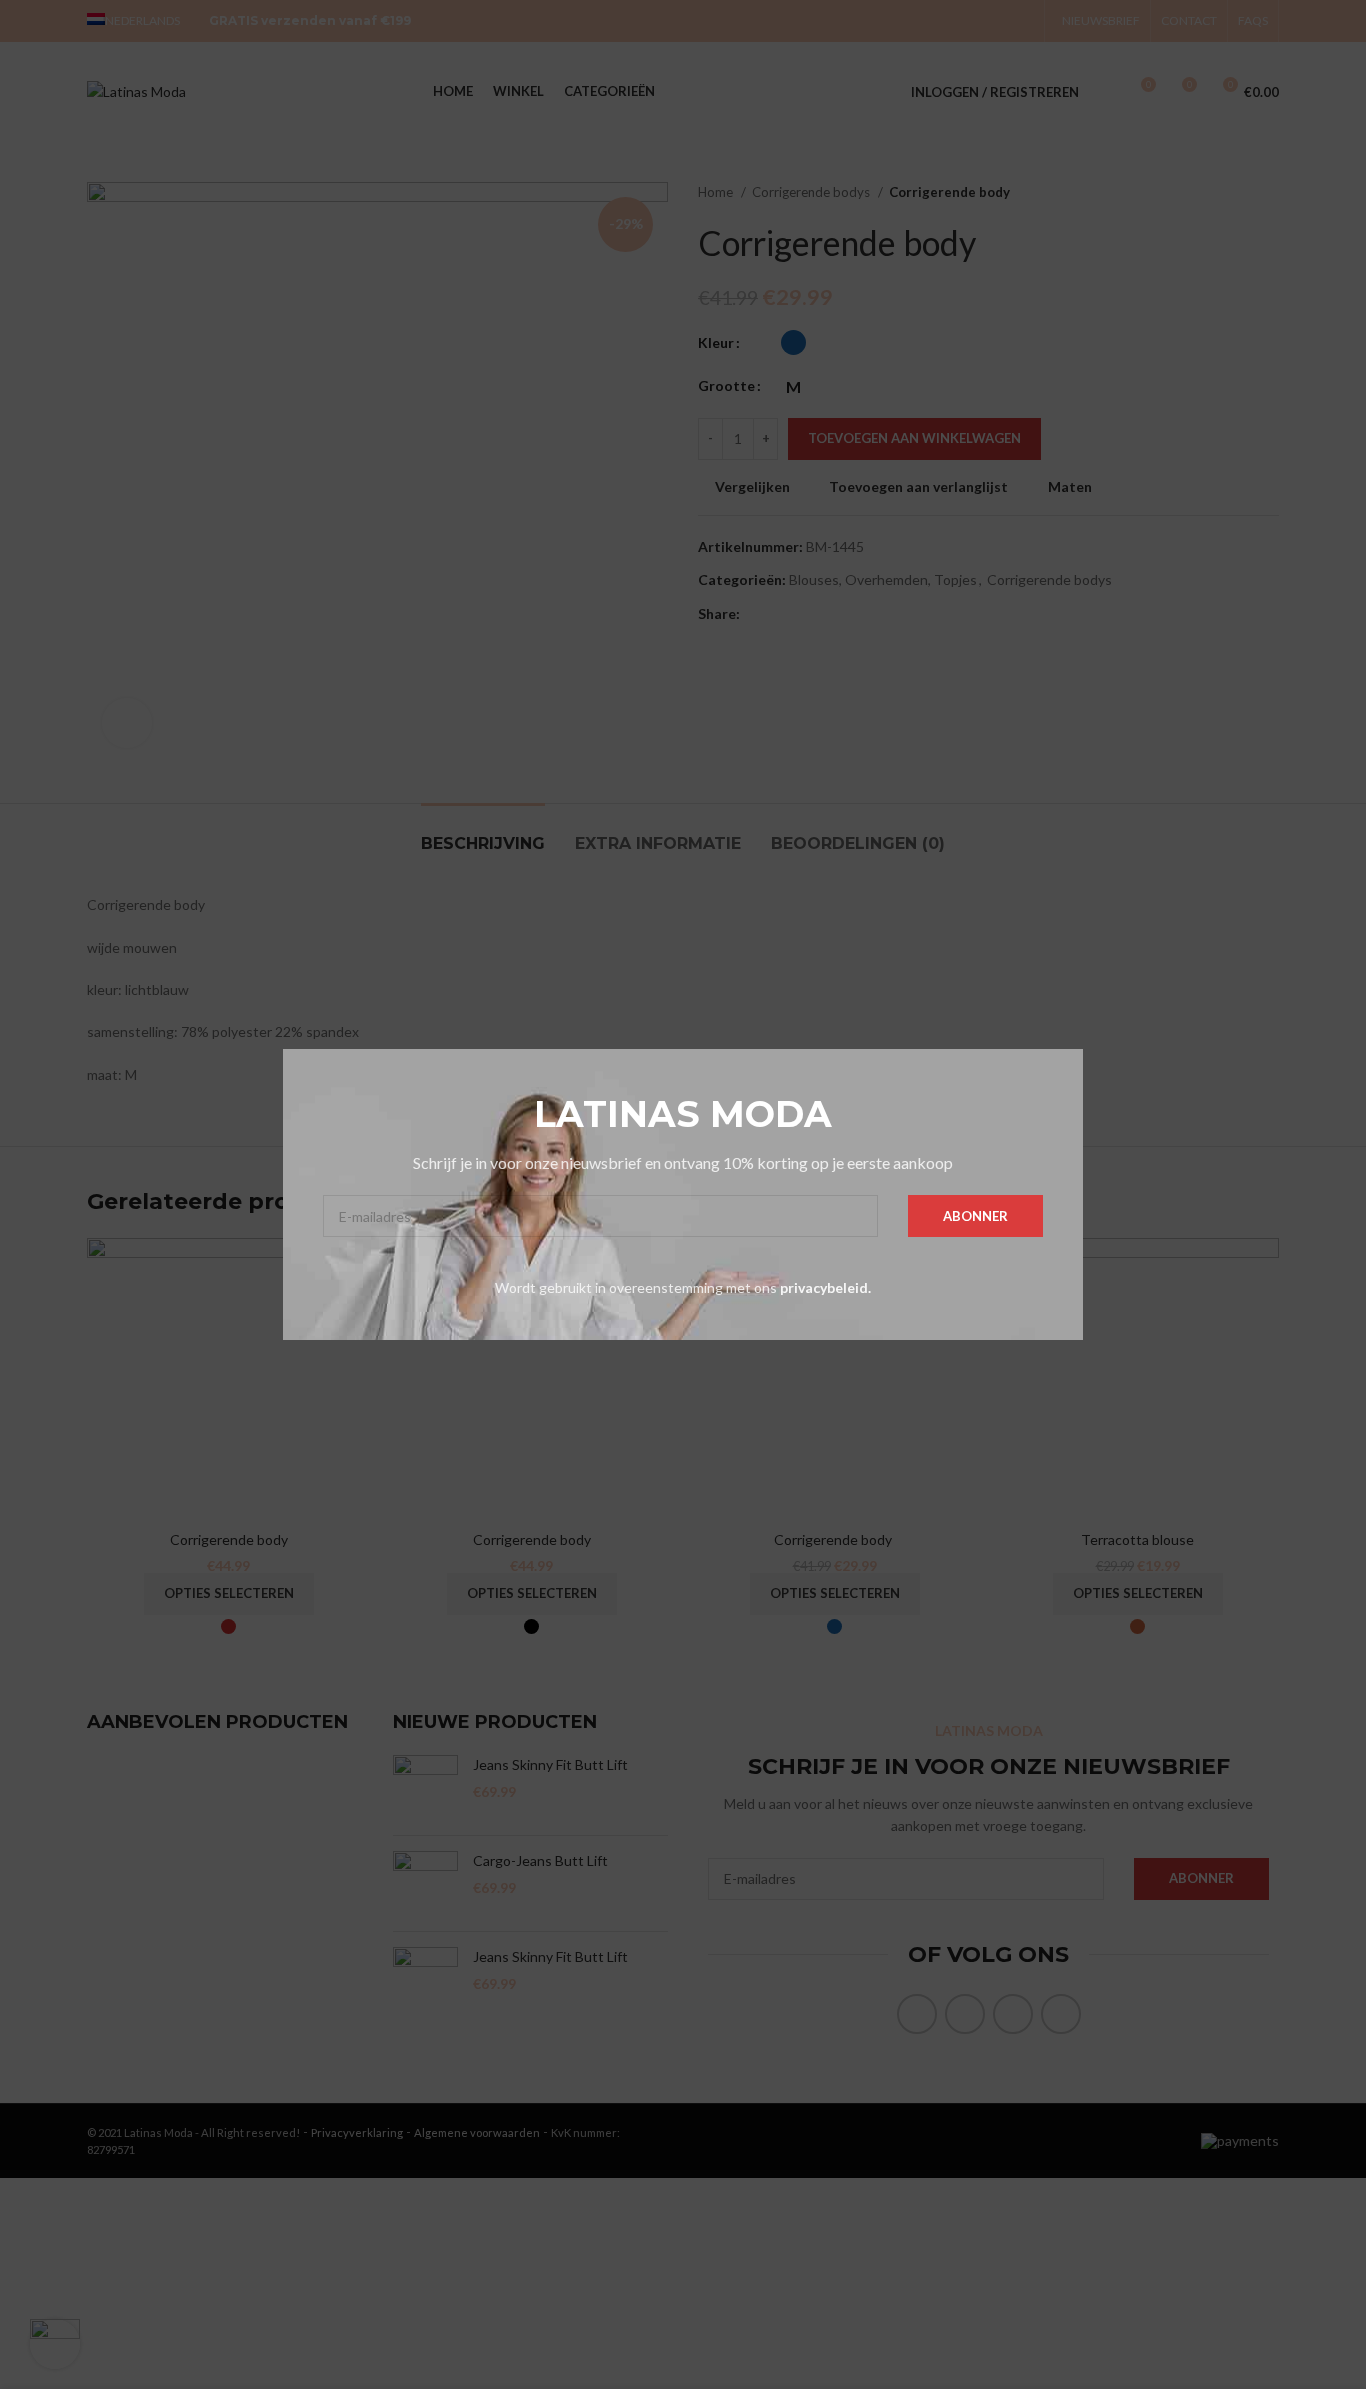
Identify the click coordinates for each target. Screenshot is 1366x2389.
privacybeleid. (825, 1287)
